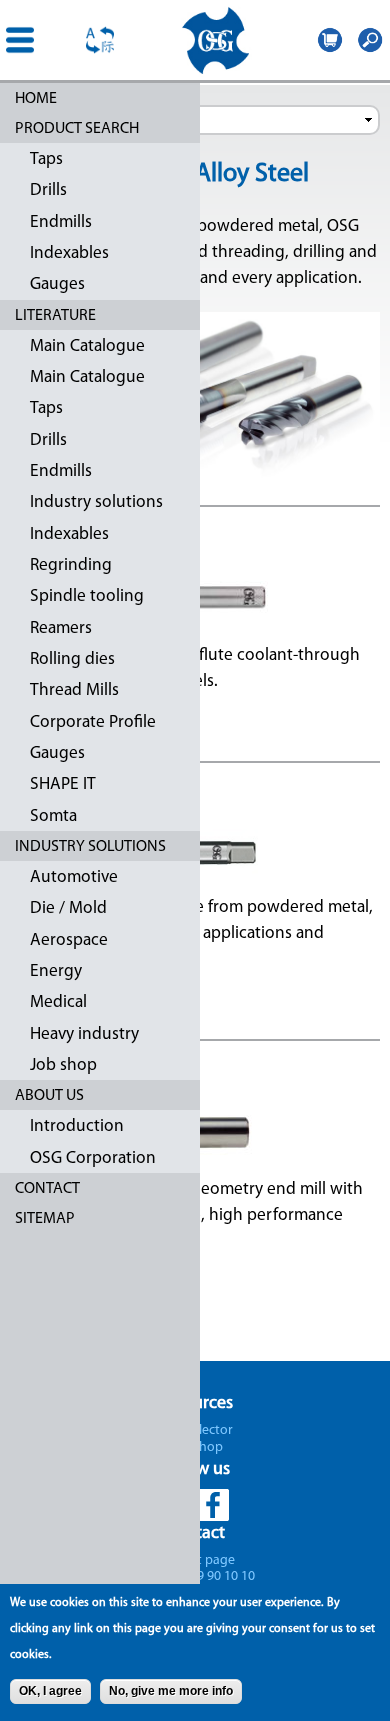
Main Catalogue (87, 346)
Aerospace (69, 940)
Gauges (57, 284)
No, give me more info (171, 1691)
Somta (53, 816)
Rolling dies (72, 659)
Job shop (63, 1065)
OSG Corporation (93, 1158)
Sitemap (45, 1219)
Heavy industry (84, 1034)
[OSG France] (215, 40)
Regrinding (71, 565)
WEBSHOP (330, 40)
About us (49, 1096)
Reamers (61, 628)
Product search (77, 129)
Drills (48, 190)
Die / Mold (68, 908)
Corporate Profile (93, 722)
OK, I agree (50, 1691)
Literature (55, 316)
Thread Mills (74, 690)
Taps (46, 159)
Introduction (77, 1126)
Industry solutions (96, 502)
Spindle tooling (87, 596)
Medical (58, 1002)
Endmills (61, 222)
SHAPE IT (63, 784)
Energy (56, 971)
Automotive (74, 877)
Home (36, 99)
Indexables (69, 253)
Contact (47, 1189)
